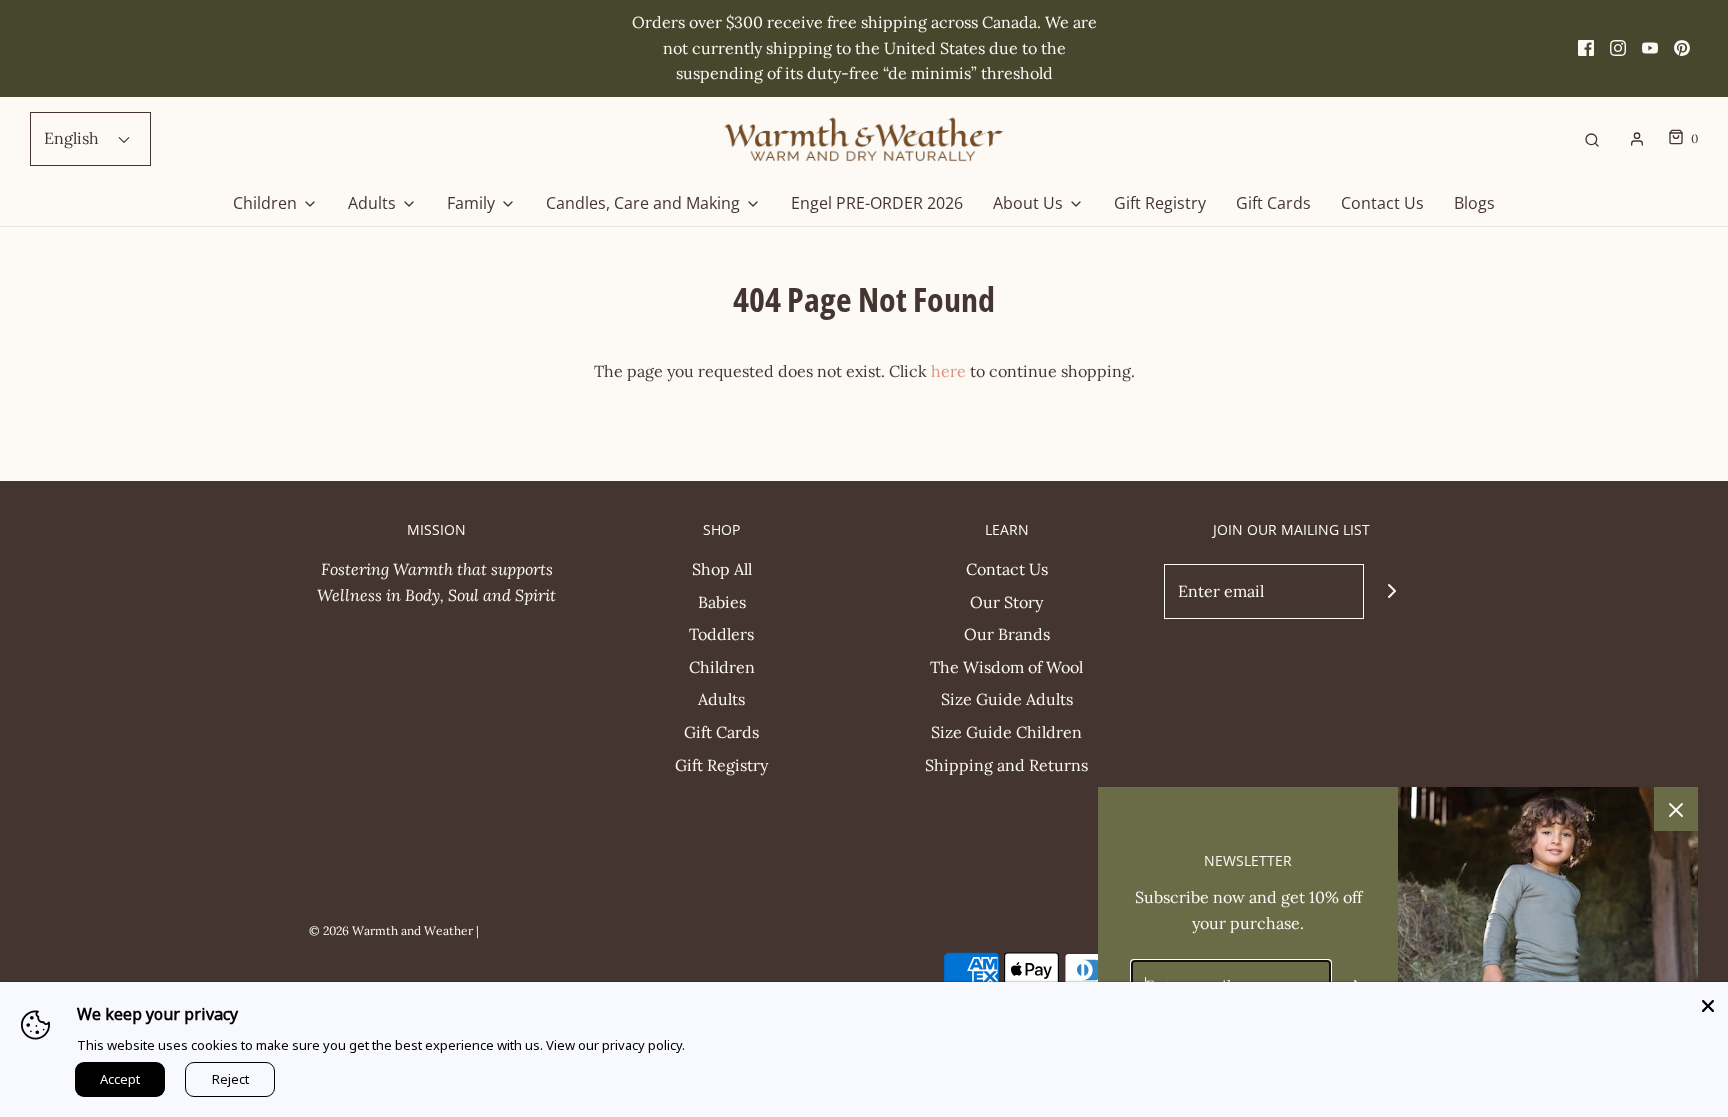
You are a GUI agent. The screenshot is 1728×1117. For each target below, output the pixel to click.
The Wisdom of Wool (1006, 667)
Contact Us (1382, 203)
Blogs (1474, 203)
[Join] (1391, 591)
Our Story (1006, 602)
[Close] (1708, 1002)
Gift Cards (1273, 203)
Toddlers (721, 634)
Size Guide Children (1006, 732)
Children (722, 667)
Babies (722, 602)
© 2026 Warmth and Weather (391, 930)
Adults (721, 699)
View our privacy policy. (615, 1045)
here (948, 371)
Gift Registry (1160, 203)
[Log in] (1637, 139)
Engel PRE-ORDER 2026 (877, 203)
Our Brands (1007, 634)
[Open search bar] (1592, 138)
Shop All (722, 569)
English (73, 138)
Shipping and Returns (1006, 765)
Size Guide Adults (1007, 699)
